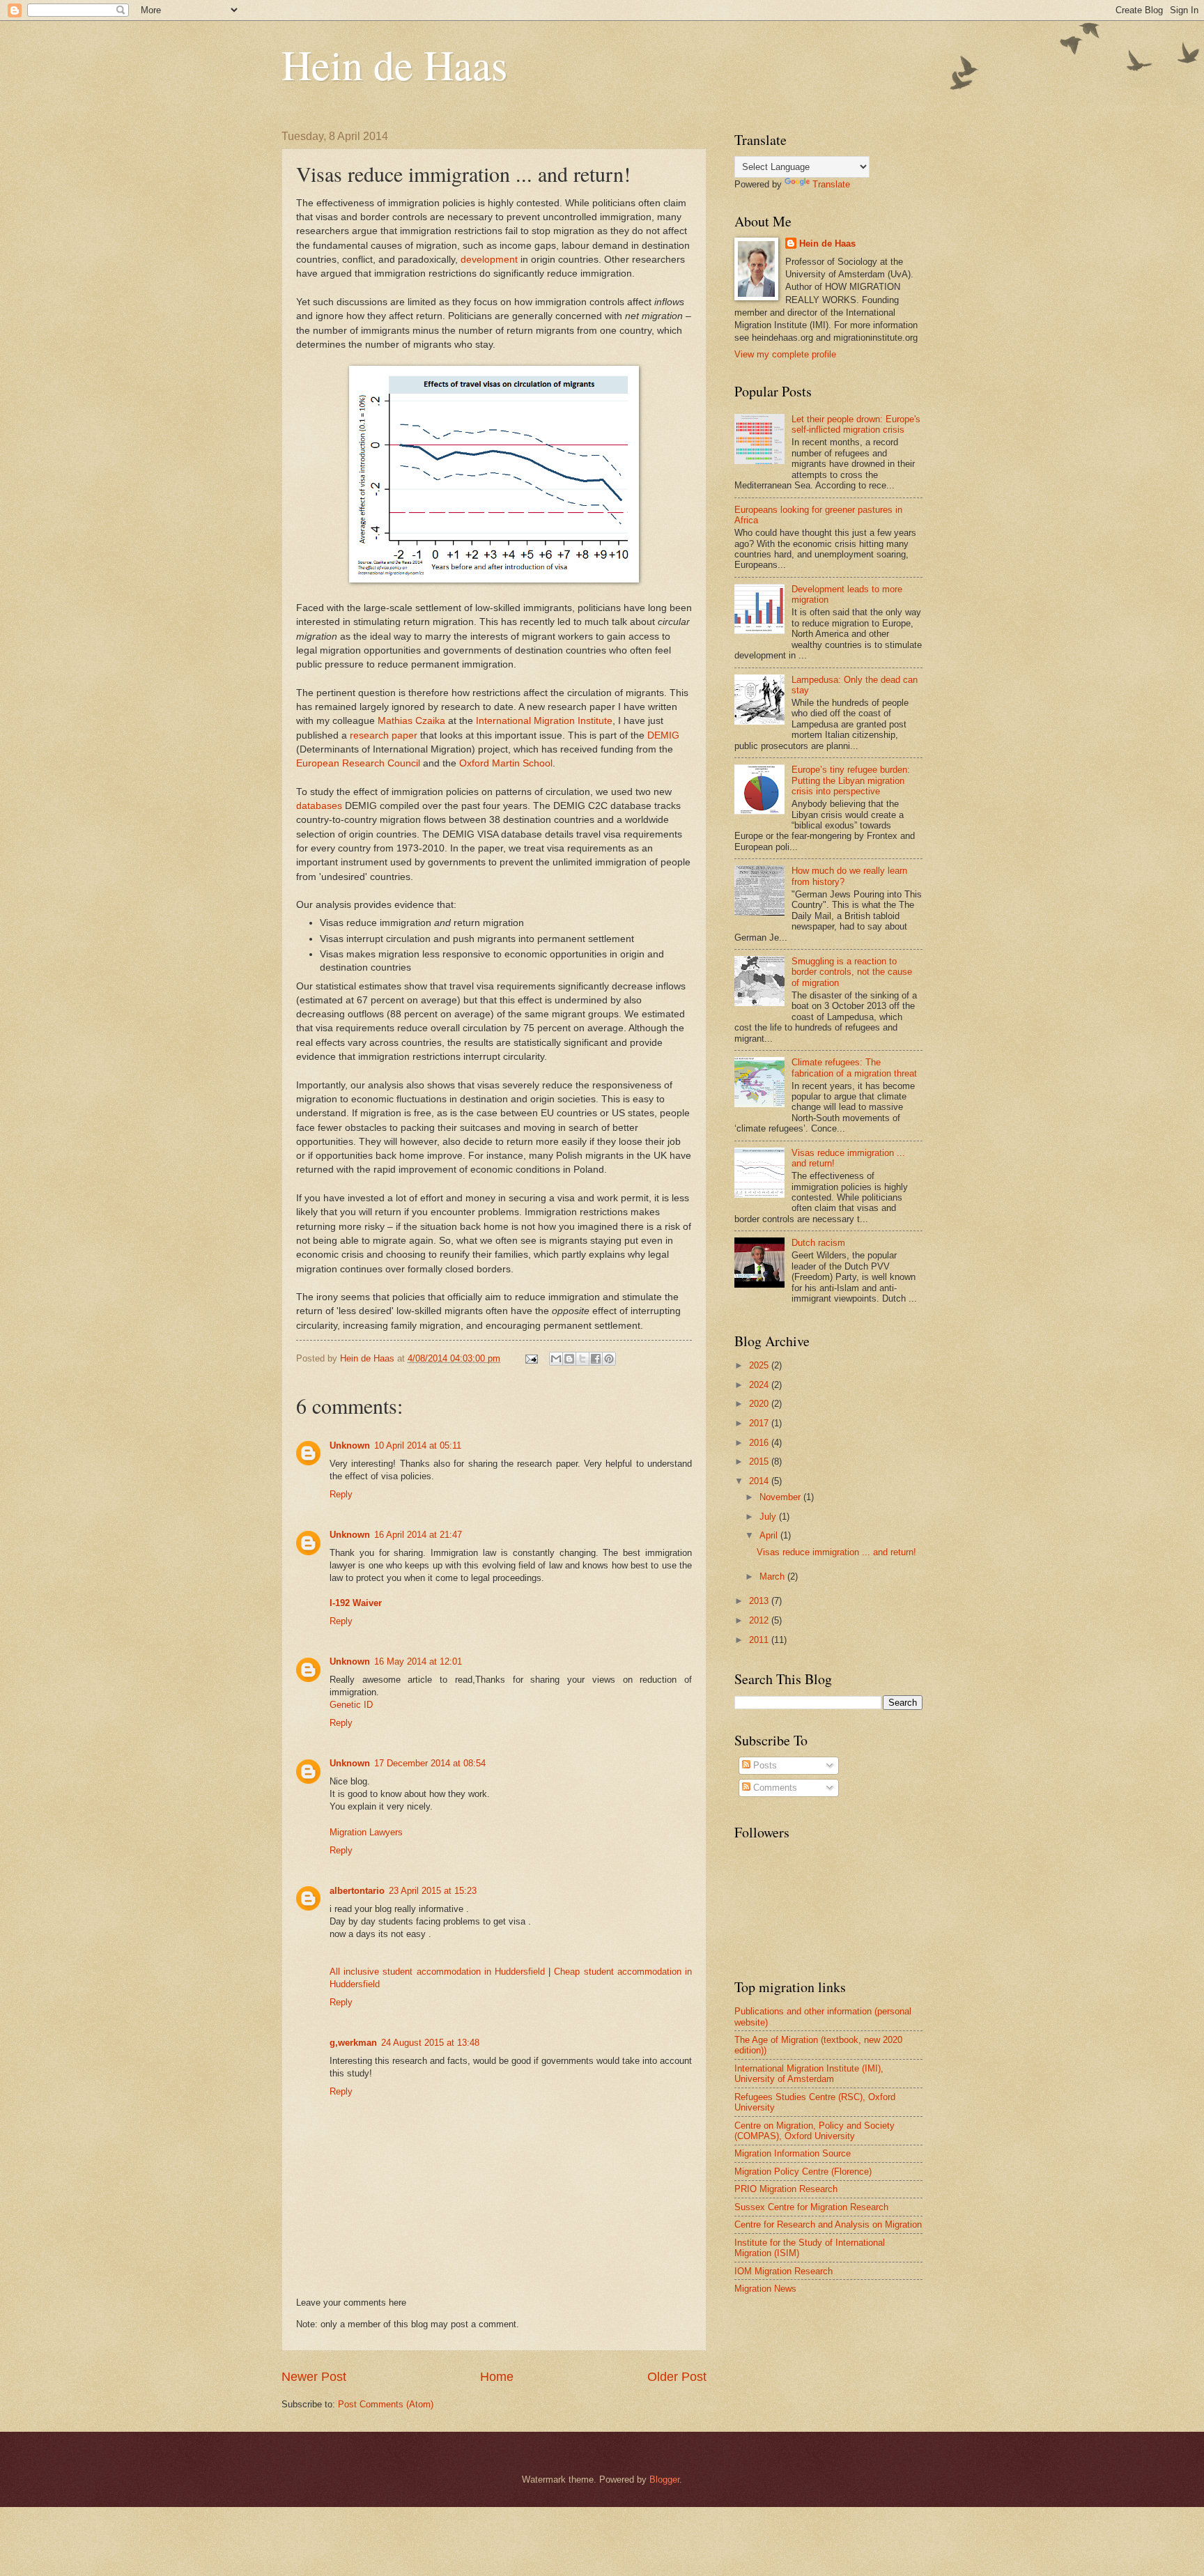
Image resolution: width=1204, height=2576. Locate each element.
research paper (384, 735)
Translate (831, 184)
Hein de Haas (394, 64)
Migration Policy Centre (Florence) (803, 2172)
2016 (760, 1443)
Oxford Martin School (506, 763)
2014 (760, 1481)
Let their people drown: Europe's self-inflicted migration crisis (856, 424)
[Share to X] (582, 1359)
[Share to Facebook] (596, 1359)
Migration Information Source (793, 2153)
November (781, 1497)
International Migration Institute (544, 721)
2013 (760, 1601)
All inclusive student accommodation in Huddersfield (437, 1972)
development (489, 260)
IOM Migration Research (784, 2271)
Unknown (350, 1445)
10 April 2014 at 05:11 (418, 1445)
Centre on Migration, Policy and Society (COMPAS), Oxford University (815, 2131)
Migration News (765, 2289)
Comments (774, 1788)
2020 (760, 1404)
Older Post (677, 2377)
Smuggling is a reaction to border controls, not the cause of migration (852, 972)
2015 (760, 1461)
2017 (760, 1423)
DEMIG (663, 735)
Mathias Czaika (411, 721)
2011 (760, 1640)
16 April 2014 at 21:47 (418, 1535)
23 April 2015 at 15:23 (433, 1891)
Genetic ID (351, 1705)
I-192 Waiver (356, 1603)
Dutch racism (818, 1243)
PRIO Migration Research (786, 2189)
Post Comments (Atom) (386, 2404)
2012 (760, 1620)
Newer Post (314, 2377)
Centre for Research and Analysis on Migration (828, 2224)
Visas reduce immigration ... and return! (836, 1552)
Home (497, 2377)
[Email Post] (531, 1358)
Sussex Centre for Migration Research (811, 2207)
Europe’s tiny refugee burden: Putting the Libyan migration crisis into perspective (851, 780)
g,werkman (353, 2043)
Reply (341, 1494)
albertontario (357, 1891)
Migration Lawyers (366, 1832)
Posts (764, 1765)
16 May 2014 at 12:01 (418, 1661)
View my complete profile (785, 354)
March (773, 1576)
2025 (760, 1365)
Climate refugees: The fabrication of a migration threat (854, 1067)
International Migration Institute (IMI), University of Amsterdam (809, 2074)
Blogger (664, 2479)
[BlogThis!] (569, 1359)
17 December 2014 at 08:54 (430, 1763)
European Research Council (358, 763)
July (769, 1517)
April (770, 1535)
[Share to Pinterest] (609, 1359)
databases (319, 806)
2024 (760, 1385)
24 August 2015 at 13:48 (430, 2043)
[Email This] (556, 1359)
